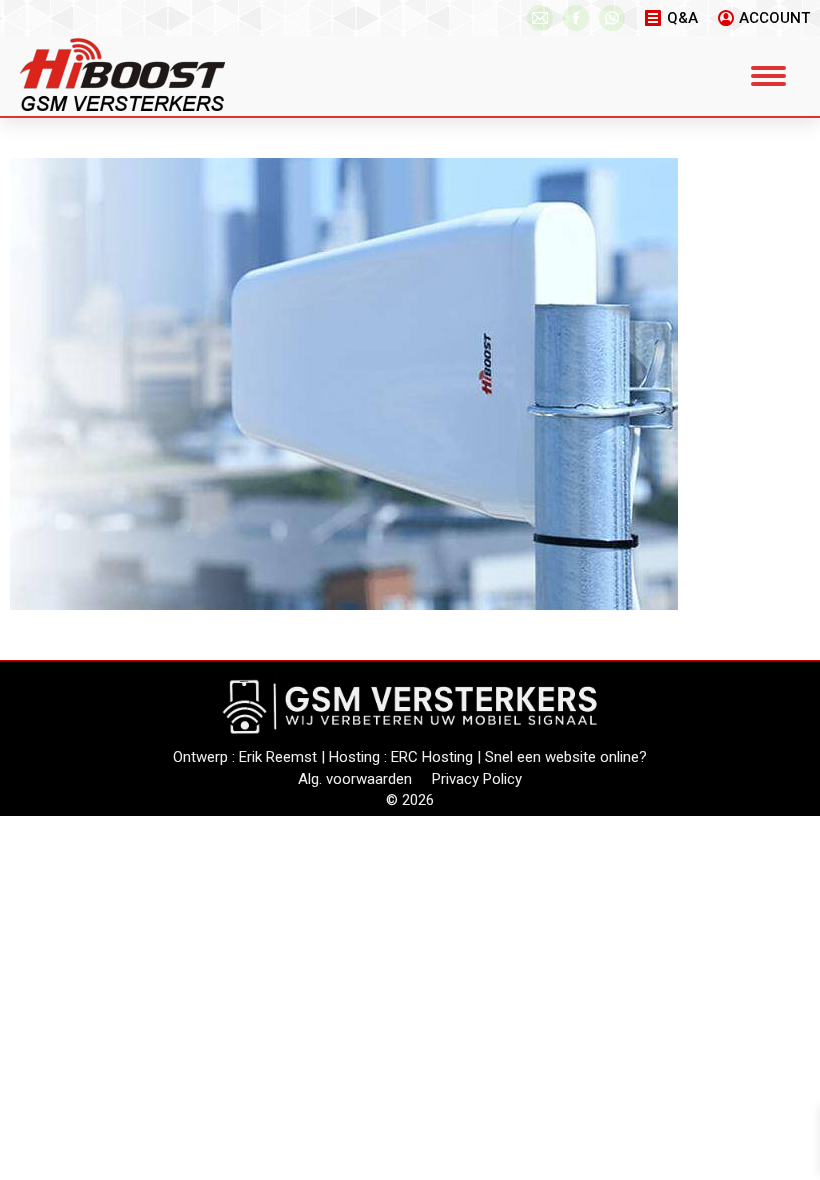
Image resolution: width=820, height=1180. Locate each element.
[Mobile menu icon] (768, 76)
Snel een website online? (566, 757)
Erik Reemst (278, 757)
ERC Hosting (432, 757)
